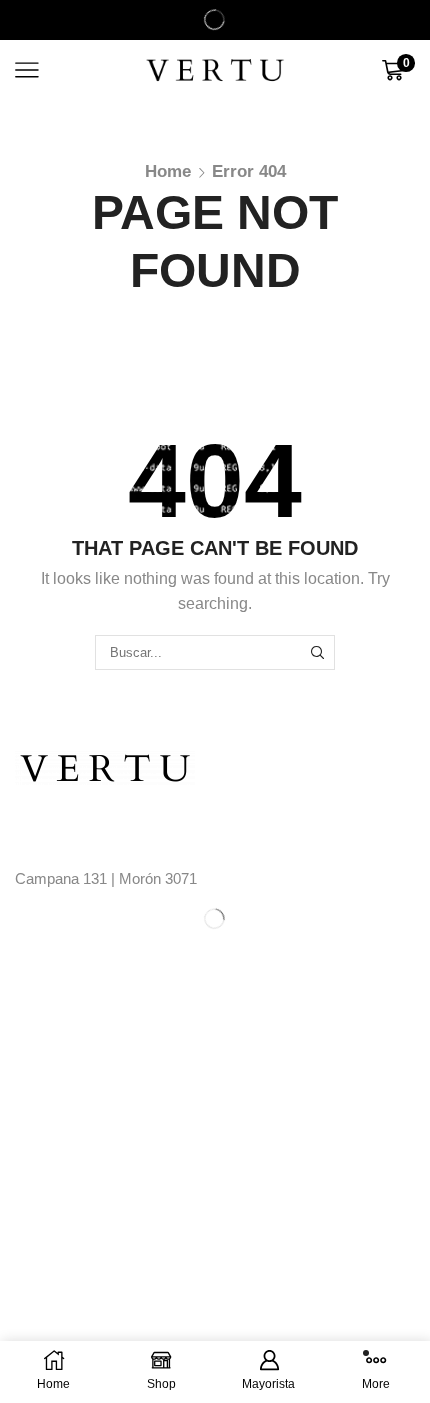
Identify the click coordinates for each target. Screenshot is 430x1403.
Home (168, 171)
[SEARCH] (318, 652)
